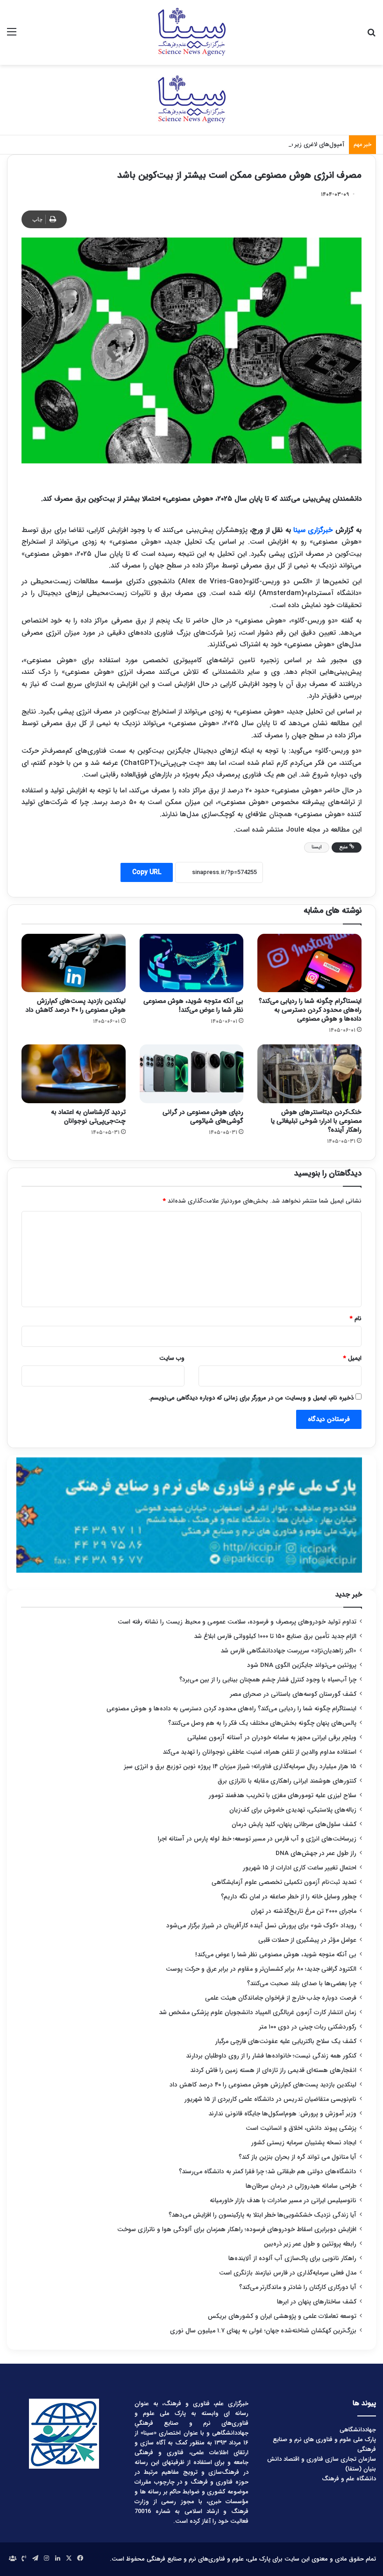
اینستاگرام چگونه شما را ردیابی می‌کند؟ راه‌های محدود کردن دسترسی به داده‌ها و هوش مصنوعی (310, 1010)
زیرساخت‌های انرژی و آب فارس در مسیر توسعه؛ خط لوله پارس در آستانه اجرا (257, 1839)
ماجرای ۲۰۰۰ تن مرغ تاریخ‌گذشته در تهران (304, 1911)
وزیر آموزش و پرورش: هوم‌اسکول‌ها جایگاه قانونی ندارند (282, 2114)
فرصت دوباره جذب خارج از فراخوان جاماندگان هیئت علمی (281, 1998)
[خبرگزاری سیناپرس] (191, 32)
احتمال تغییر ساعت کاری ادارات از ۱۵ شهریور (300, 1868)
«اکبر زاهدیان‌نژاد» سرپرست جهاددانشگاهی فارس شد (288, 1651)
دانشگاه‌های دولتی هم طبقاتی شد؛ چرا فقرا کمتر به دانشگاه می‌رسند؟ (268, 2172)
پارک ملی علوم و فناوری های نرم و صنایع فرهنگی (324, 2444)
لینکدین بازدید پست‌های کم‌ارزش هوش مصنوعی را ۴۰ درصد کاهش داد (76, 1005)
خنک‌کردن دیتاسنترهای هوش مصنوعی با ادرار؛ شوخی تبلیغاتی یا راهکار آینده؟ (316, 1121)
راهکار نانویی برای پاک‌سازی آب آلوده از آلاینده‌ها (292, 2258)
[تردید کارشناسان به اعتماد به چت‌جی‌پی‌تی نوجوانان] (74, 1074)
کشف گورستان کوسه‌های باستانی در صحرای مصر (293, 1694)
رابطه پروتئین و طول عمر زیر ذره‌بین (310, 2244)
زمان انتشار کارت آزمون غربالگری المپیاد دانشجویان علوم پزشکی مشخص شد (258, 2012)
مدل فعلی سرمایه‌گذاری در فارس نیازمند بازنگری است (288, 2273)
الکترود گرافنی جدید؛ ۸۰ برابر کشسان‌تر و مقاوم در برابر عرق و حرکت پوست (261, 1969)
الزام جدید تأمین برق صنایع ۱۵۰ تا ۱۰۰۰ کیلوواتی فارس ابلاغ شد (275, 1636)
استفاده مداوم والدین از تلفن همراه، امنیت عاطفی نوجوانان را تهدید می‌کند (259, 1752)
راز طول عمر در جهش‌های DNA (316, 1853)
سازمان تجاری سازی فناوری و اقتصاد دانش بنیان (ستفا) (322, 2464)
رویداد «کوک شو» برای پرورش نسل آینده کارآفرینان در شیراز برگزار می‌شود (261, 1926)
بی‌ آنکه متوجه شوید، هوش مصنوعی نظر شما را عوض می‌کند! (193, 1005)
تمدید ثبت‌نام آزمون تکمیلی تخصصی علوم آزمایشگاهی (284, 1882)
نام (356, 1319)
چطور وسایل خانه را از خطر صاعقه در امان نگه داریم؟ (289, 1897)
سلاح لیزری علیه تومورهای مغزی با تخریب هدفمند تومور (283, 1795)
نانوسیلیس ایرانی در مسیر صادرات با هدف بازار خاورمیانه (283, 2201)
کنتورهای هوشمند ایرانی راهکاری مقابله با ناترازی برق (287, 1781)
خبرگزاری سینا (313, 530)
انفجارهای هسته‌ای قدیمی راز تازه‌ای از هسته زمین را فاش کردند (273, 2070)
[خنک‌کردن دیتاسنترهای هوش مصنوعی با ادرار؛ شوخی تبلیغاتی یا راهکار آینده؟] (309, 1074)
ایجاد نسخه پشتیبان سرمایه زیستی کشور (304, 2143)
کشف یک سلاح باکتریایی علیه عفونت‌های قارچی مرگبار (286, 2041)
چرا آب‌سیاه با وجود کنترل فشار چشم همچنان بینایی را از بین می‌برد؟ (268, 1680)
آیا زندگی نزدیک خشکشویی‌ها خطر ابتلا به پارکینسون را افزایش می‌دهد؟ (262, 2215)
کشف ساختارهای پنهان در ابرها (317, 2302)
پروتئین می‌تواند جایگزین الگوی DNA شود (302, 1665)
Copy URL (147, 872)
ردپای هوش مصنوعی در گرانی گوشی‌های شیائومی (203, 1116)
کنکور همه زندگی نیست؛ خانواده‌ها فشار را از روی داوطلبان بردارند (271, 2056)
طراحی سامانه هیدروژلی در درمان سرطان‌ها (301, 2186)
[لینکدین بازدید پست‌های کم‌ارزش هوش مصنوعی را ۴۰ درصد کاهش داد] (74, 963)
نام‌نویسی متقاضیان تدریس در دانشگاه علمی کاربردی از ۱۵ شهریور (270, 2099)
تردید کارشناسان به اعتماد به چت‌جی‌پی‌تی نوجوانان (88, 1116)
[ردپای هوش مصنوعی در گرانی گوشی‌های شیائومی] (192, 1074)
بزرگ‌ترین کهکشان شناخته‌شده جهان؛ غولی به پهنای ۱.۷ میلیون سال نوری (263, 2331)
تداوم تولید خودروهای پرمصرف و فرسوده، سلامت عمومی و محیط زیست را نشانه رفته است (237, 1622)
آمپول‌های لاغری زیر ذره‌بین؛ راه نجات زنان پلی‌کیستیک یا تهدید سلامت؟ (252, 144)
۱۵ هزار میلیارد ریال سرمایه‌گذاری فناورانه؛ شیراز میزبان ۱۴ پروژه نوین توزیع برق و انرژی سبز (240, 1767)
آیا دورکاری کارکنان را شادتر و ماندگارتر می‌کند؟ (298, 2287)
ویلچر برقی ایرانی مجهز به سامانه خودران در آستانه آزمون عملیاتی (272, 1738)
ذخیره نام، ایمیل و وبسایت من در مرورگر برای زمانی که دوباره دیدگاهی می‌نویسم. (251, 1398)
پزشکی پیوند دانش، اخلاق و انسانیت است (301, 2128)
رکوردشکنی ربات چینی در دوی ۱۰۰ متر (308, 2027)
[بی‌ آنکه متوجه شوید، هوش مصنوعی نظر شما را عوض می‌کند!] (192, 963)
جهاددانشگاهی (358, 2430)
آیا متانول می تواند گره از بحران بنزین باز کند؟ (298, 2157)
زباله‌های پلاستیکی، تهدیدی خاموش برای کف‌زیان (293, 1810)
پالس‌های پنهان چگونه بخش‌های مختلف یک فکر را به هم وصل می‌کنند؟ (262, 1723)
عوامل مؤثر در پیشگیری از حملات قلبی (307, 1940)
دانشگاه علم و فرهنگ (349, 2479)
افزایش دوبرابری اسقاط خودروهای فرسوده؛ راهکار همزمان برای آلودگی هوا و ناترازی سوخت (237, 2229)
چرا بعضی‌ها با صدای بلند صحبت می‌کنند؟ (302, 1984)
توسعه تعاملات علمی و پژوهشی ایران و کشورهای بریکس (282, 2316)
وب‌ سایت (172, 1358)
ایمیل (352, 1358)
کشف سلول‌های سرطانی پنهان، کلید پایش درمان (294, 1824)
